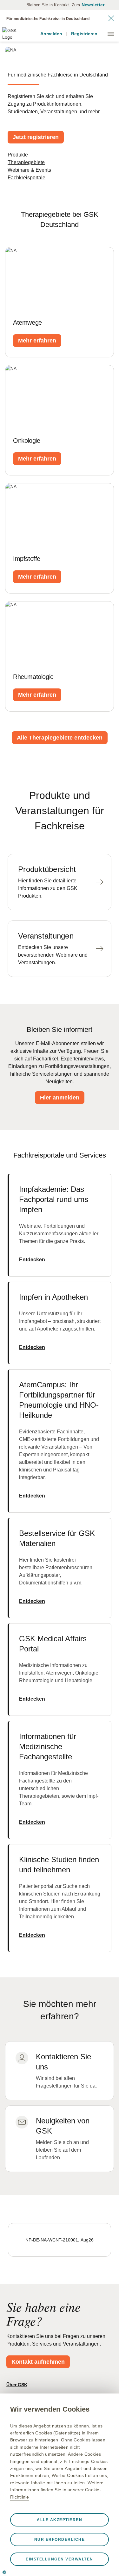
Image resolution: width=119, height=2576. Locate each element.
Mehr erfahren (37, 341)
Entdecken (32, 1260)
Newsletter (93, 5)
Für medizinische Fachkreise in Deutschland (48, 19)
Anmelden (51, 34)
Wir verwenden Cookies (50, 2409)
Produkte (18, 155)
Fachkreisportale (26, 178)
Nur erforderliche (60, 2539)
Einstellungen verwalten (60, 2559)
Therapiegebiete (26, 162)
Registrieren (84, 34)
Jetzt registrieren (36, 137)
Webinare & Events (29, 170)
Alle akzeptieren (60, 2520)
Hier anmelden (60, 1098)
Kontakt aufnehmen (38, 2362)
